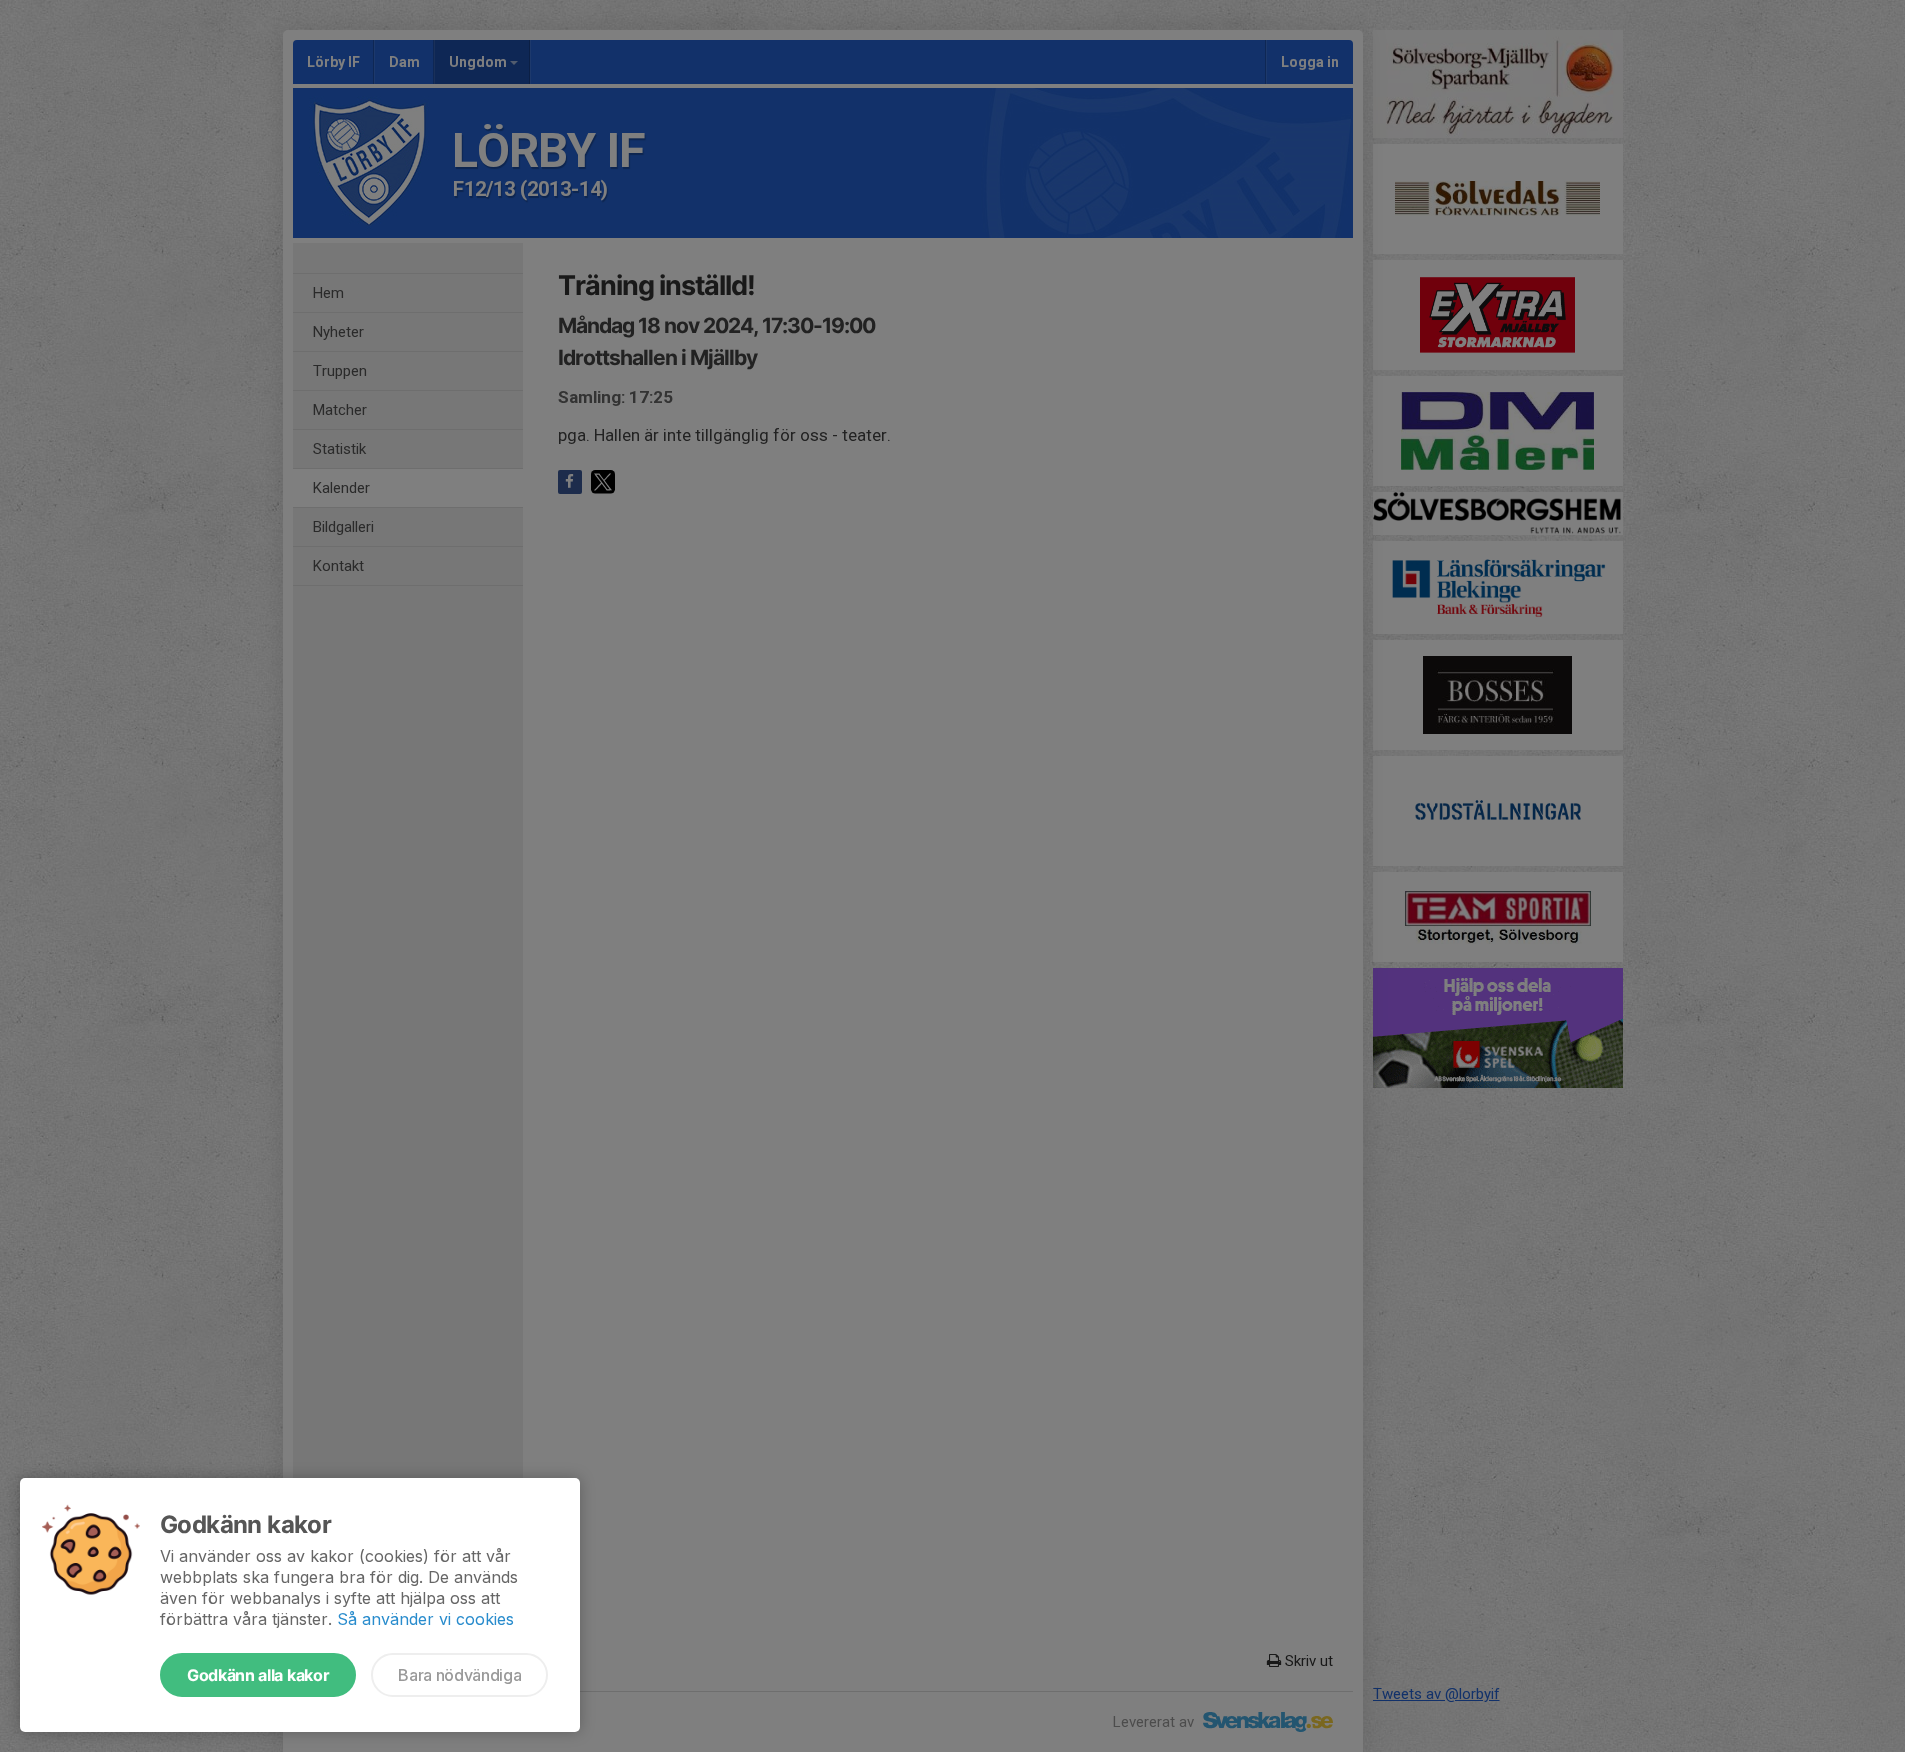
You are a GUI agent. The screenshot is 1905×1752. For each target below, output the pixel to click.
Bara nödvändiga (459, 1675)
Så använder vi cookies (425, 1619)
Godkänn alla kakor (258, 1675)
